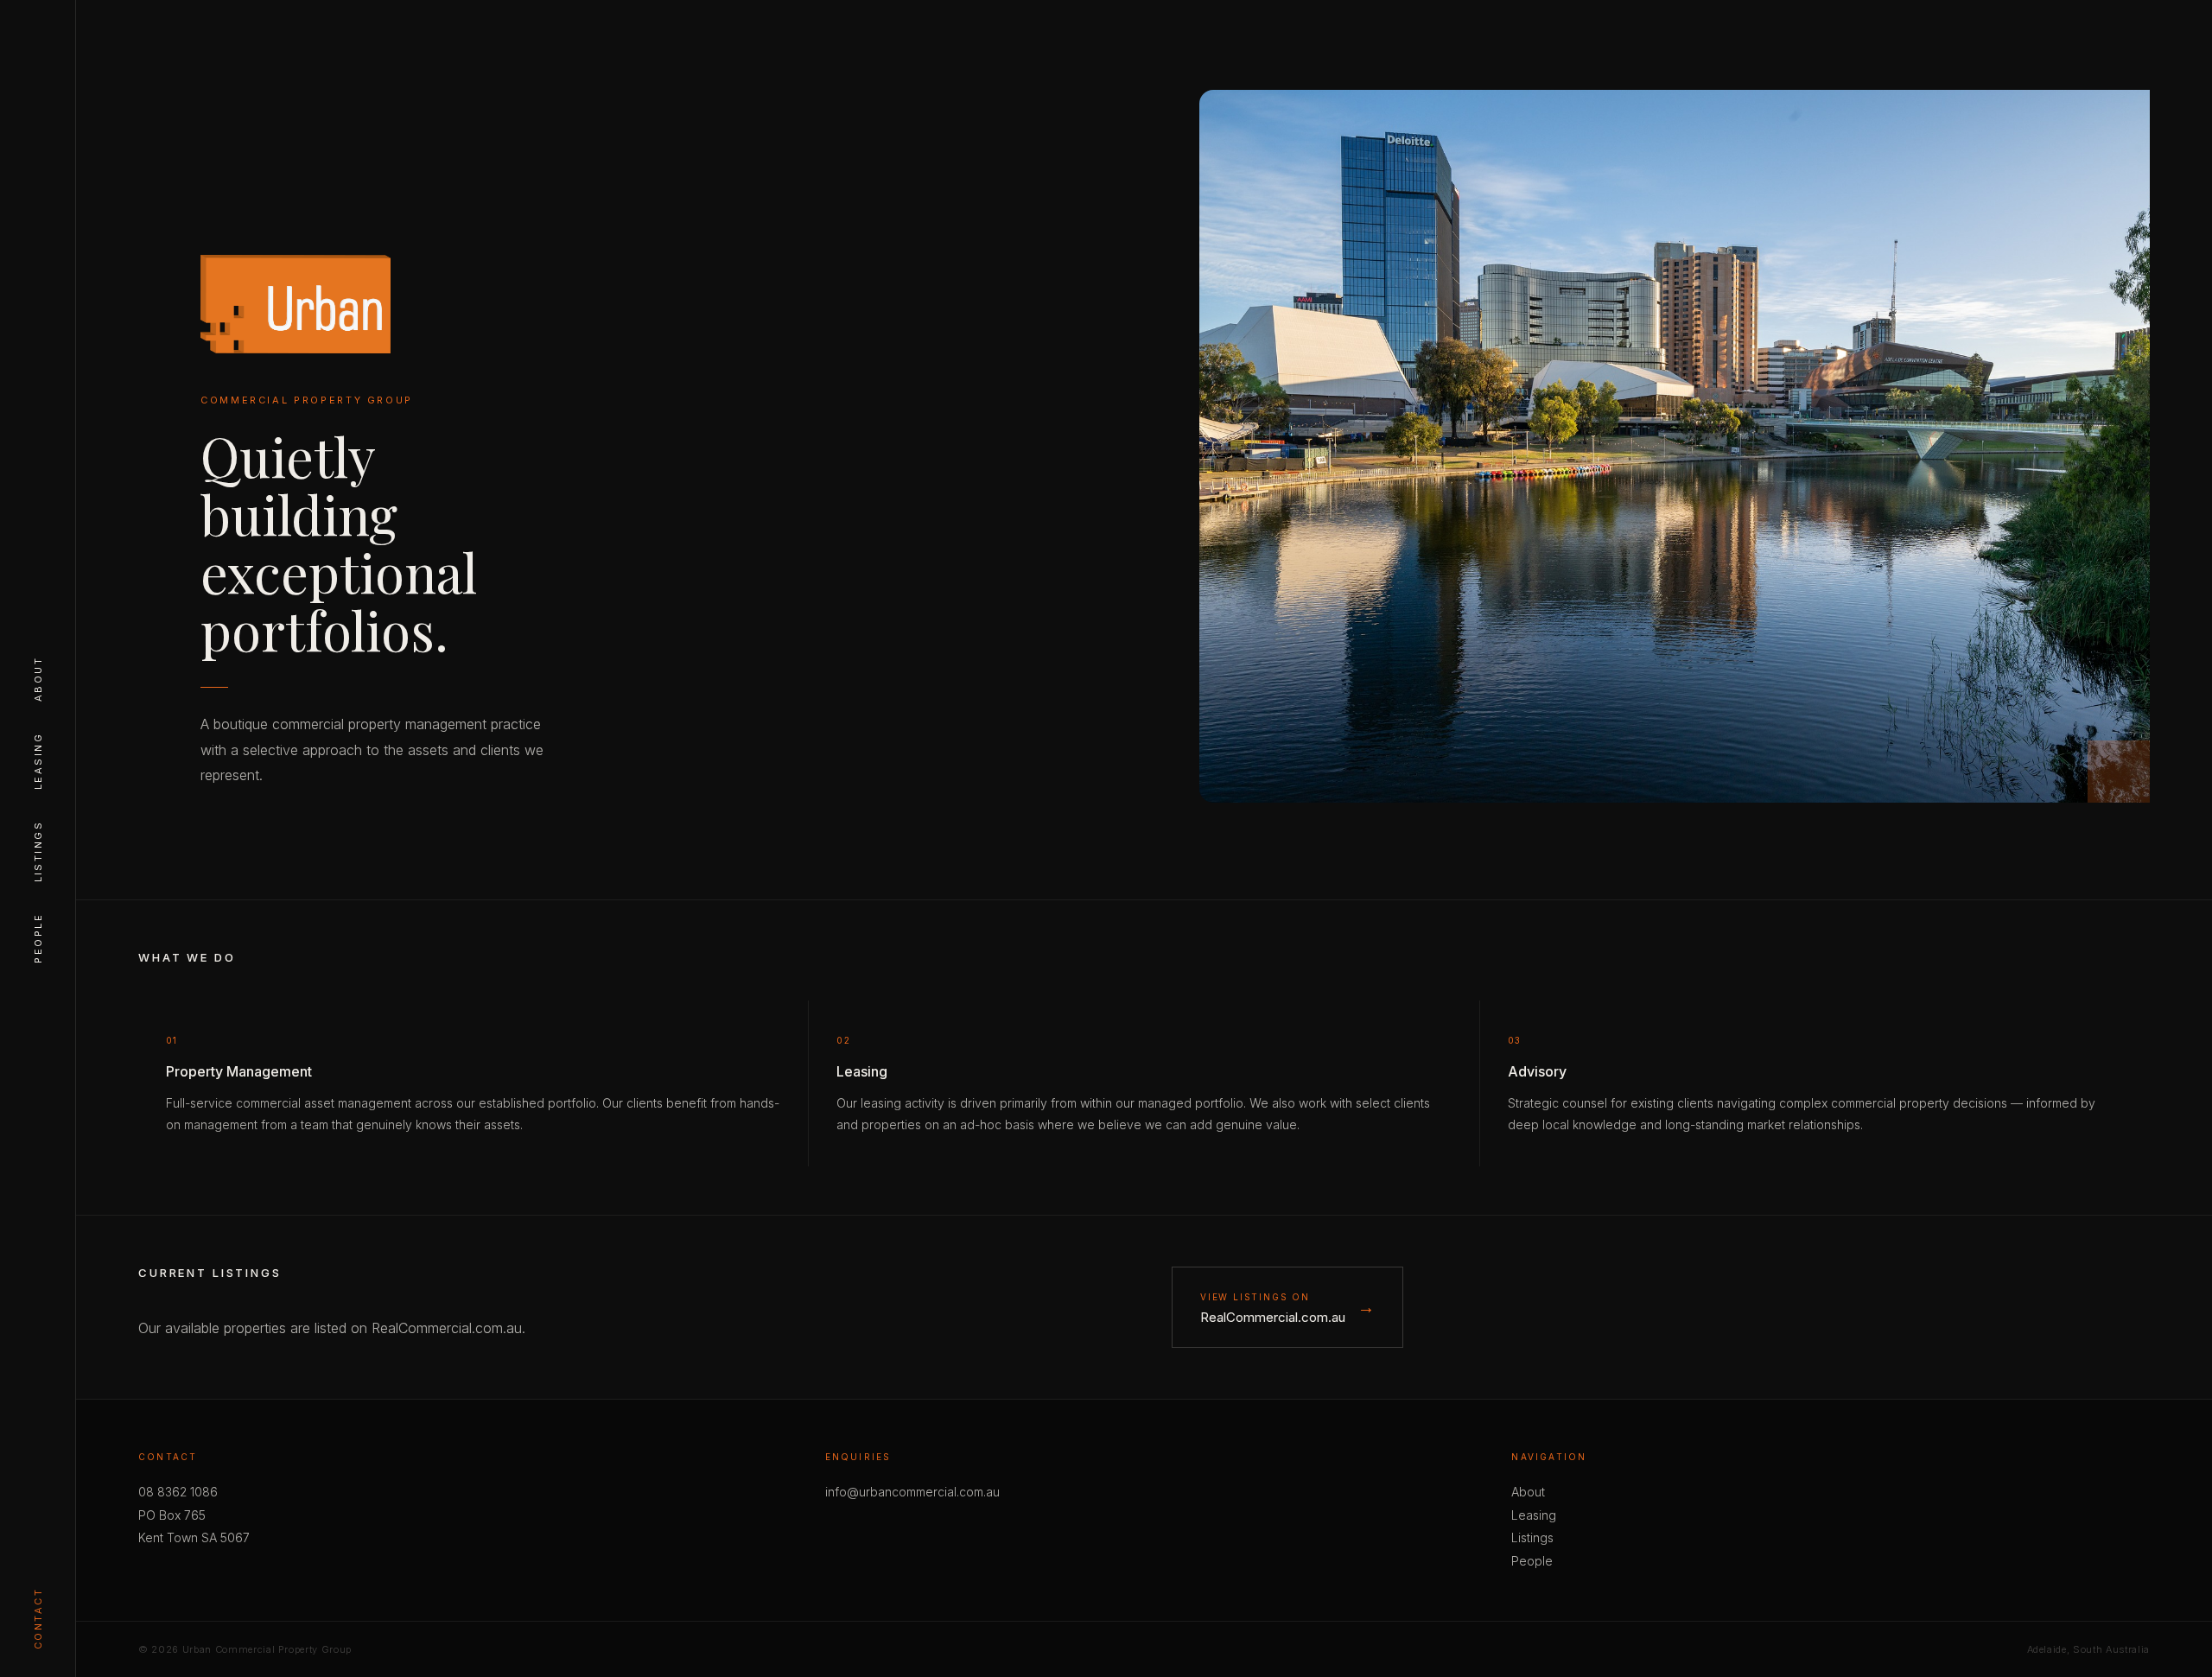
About (38, 679)
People (38, 938)
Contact (38, 1619)
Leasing (38, 761)
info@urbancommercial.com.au (912, 1492)
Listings (38, 851)
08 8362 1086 (178, 1492)
